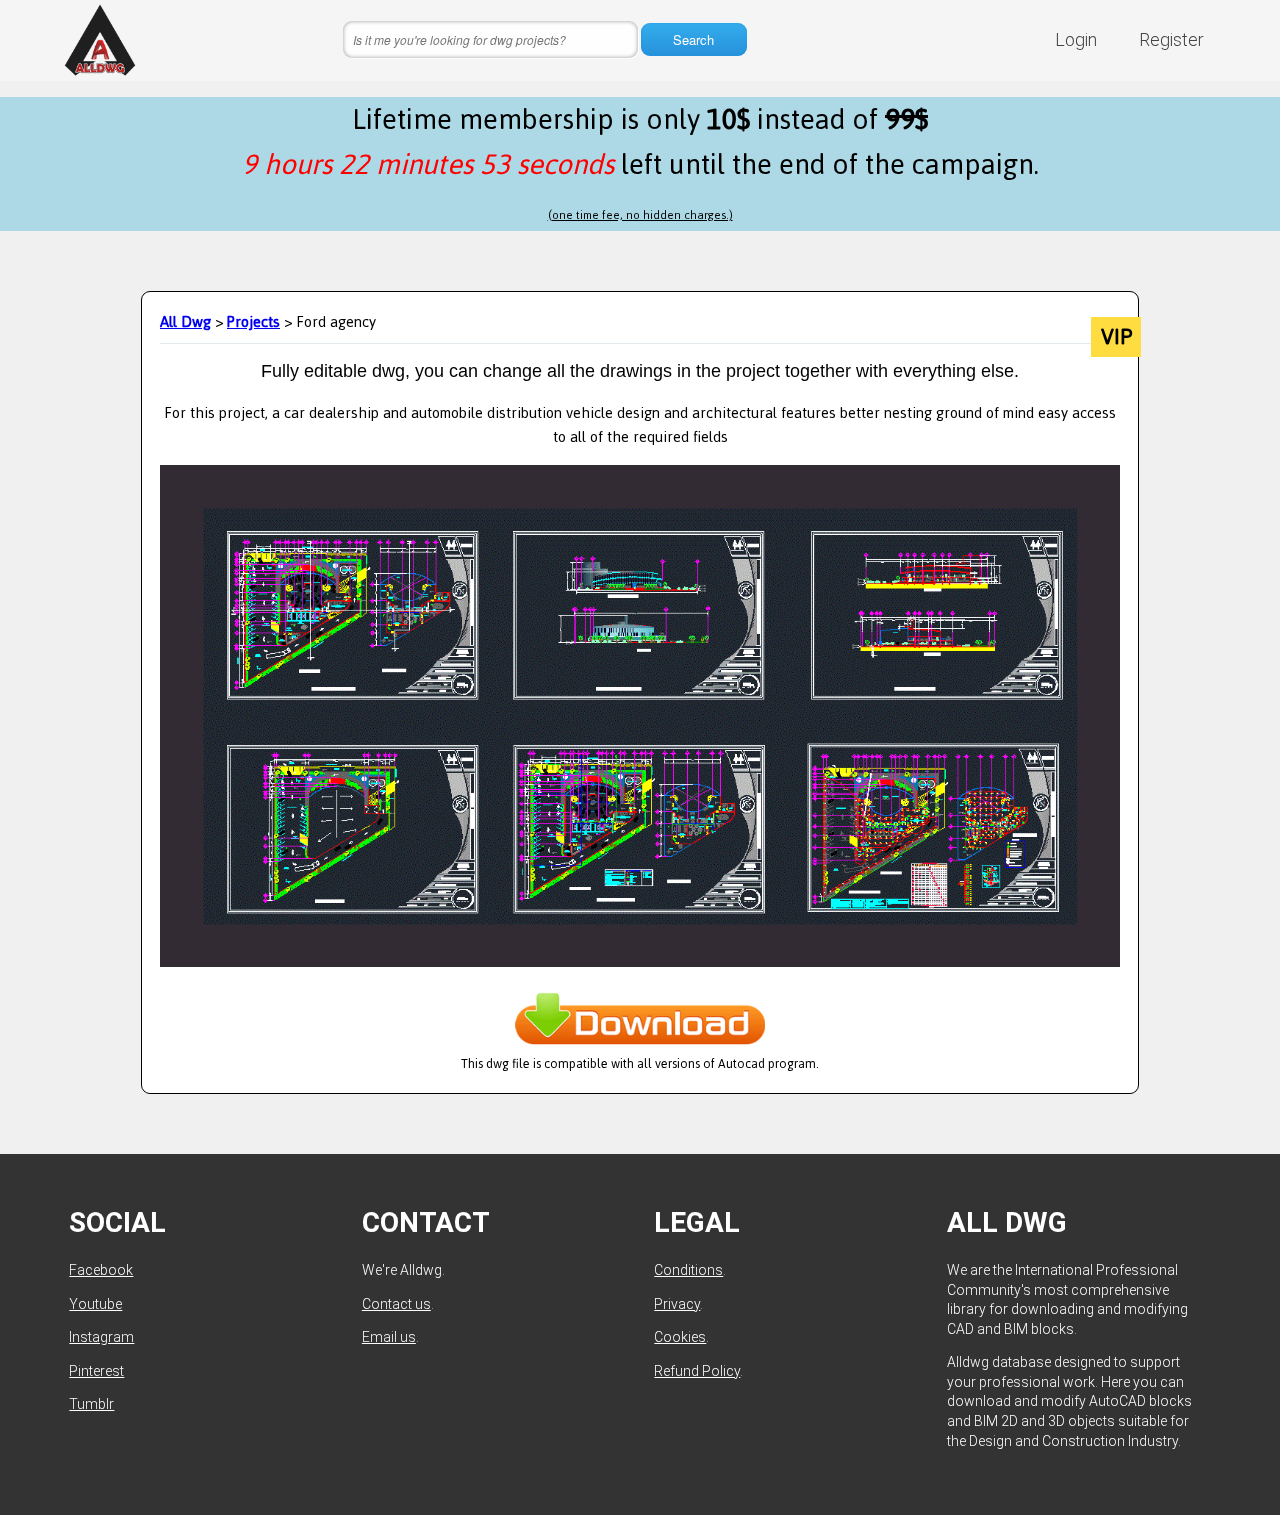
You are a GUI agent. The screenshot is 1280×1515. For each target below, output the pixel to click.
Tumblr (91, 1404)
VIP (1116, 337)
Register (1171, 39)
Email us (389, 1337)
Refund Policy (697, 1371)
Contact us (396, 1304)
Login (1076, 39)
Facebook (101, 1270)
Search (693, 39)
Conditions (688, 1270)
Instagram (101, 1337)
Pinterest (96, 1371)
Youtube (95, 1304)
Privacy (677, 1304)
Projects (253, 321)
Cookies (680, 1337)
